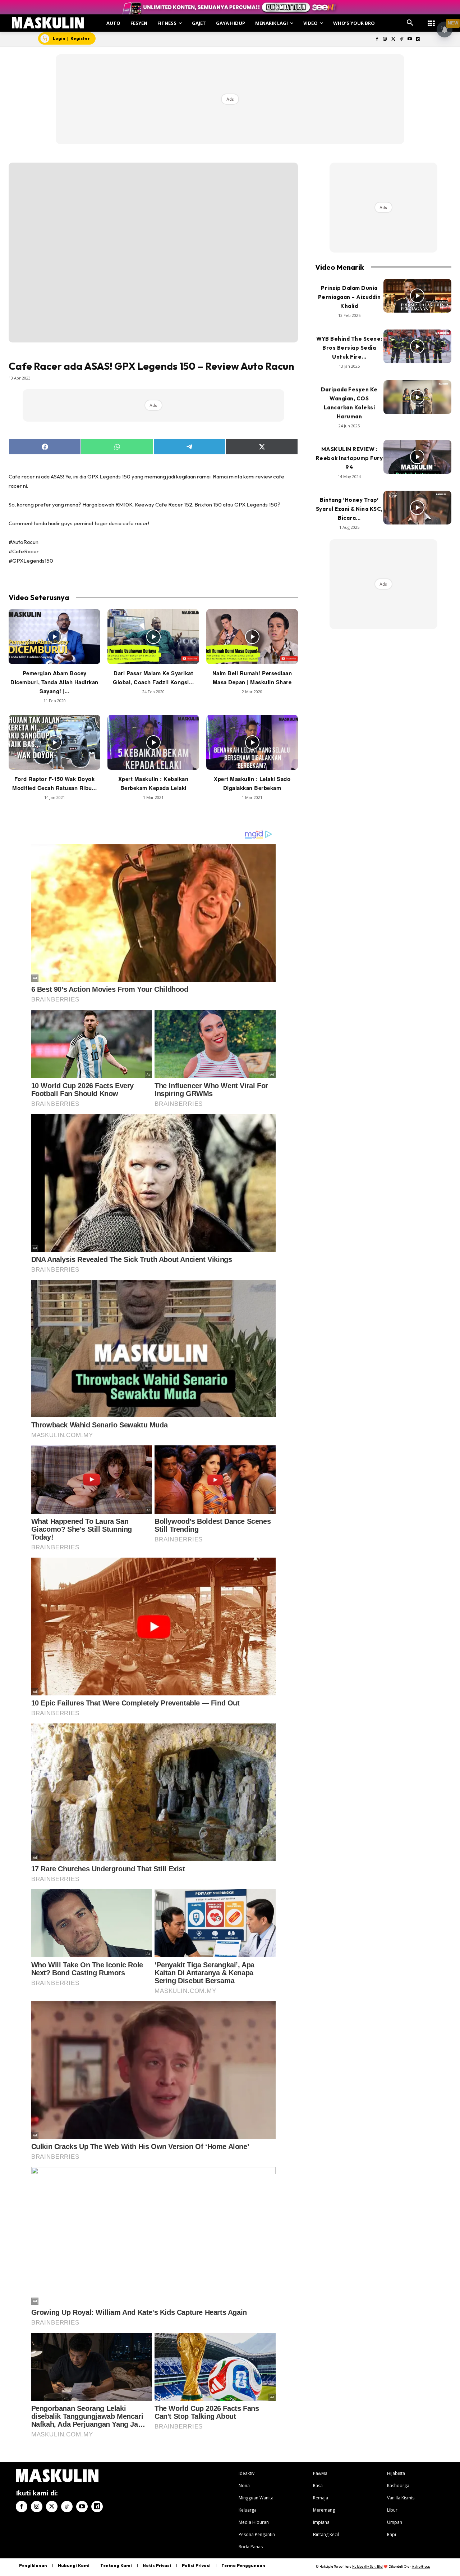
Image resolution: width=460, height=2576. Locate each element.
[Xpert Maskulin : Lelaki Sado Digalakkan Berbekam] (252, 742)
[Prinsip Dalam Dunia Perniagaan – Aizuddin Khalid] (417, 296)
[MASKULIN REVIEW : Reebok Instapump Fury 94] (417, 457)
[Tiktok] (402, 39)
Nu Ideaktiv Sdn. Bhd (367, 2566)
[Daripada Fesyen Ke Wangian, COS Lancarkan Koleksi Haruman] (417, 397)
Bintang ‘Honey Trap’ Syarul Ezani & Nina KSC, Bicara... (349, 509)
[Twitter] (393, 39)
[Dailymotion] (418, 39)
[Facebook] (377, 39)
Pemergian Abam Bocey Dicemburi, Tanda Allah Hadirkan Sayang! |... (54, 682)
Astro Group (421, 2566)
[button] (410, 23)
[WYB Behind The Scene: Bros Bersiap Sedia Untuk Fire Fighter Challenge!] (417, 347)
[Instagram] (385, 39)
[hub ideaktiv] (431, 20)
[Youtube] (410, 39)
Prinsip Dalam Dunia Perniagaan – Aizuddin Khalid (349, 297)
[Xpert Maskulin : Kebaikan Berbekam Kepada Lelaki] (153, 742)
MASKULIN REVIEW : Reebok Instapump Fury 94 (349, 458)
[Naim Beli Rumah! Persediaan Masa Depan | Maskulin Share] (252, 637)
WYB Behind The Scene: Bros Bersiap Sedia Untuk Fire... (349, 348)
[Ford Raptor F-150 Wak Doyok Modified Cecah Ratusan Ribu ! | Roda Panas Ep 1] (54, 742)
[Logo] (48, 23)
